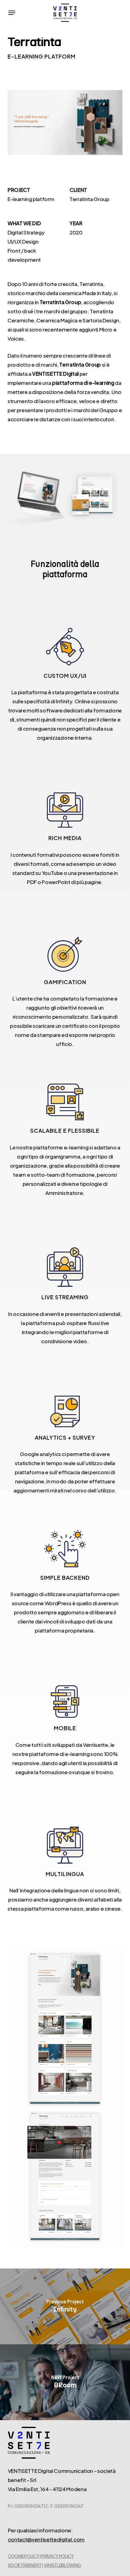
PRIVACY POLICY (57, 2556)
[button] (12, 13)
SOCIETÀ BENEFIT (25, 2565)
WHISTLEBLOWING (63, 2565)
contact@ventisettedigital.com (46, 2539)
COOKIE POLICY (24, 2556)
